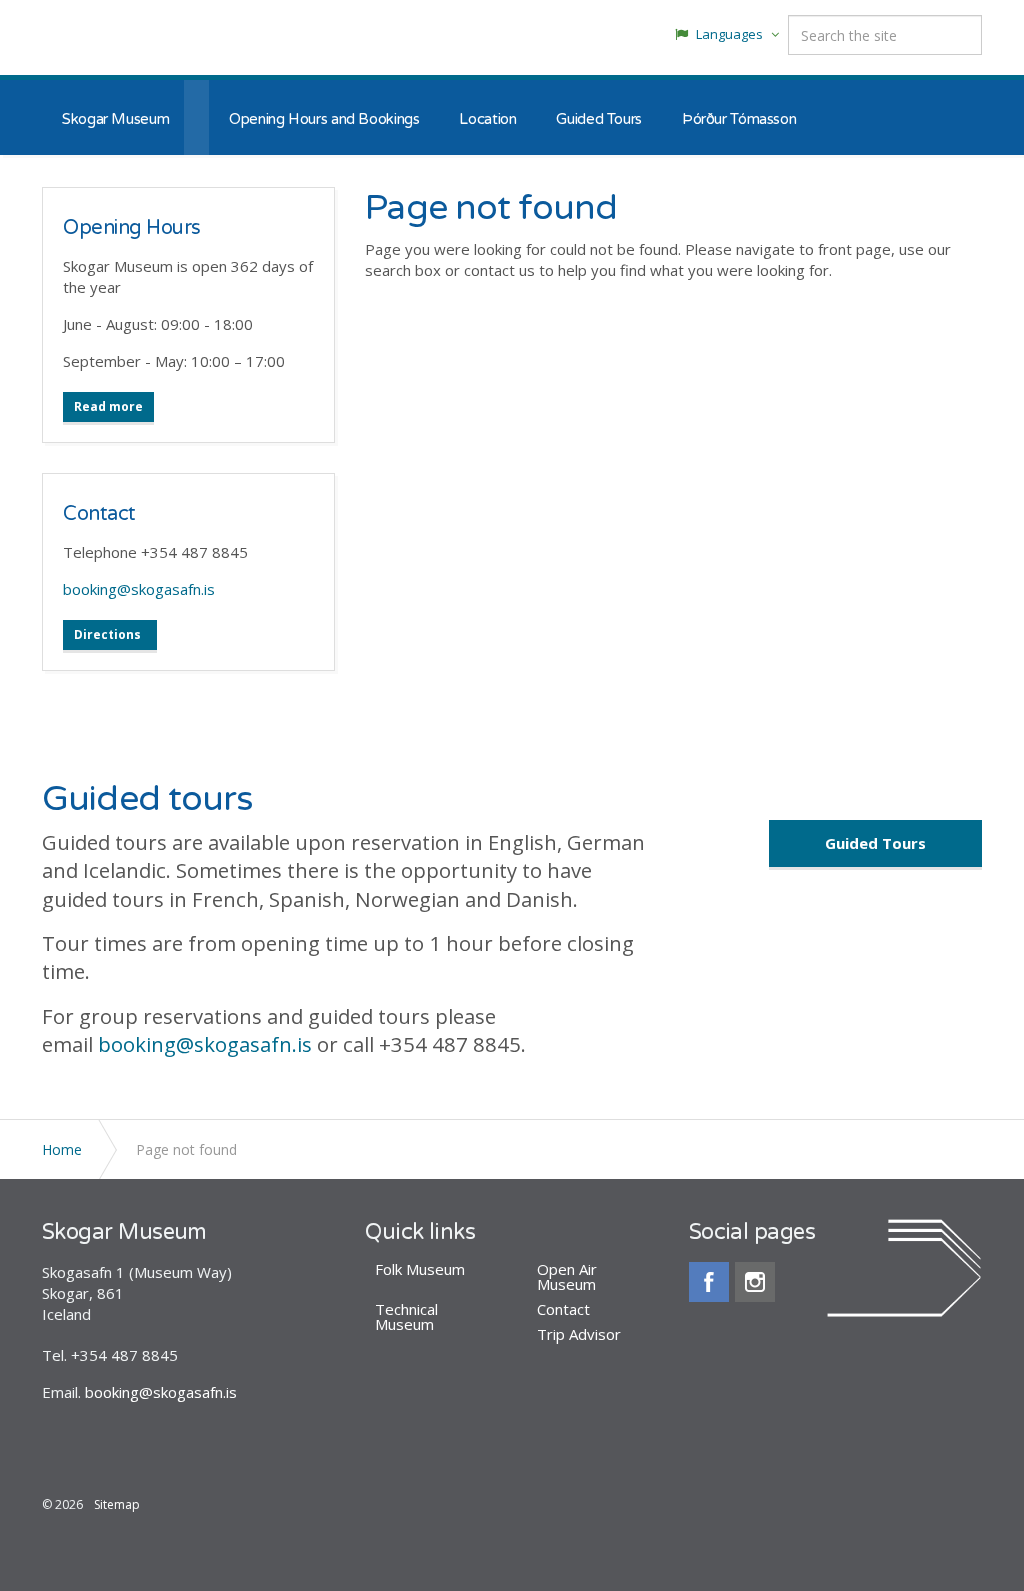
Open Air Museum (567, 1277)
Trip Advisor (579, 1334)
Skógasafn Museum (113, 39)
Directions (107, 634)
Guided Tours (599, 119)
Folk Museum (420, 1269)
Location (487, 119)
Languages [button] (729, 34)
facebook (709, 1282)
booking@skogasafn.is (139, 589)
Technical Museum (406, 1317)
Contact (99, 514)
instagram (755, 1282)
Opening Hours (132, 228)
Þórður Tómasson (739, 119)
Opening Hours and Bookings (324, 119)
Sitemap (117, 1504)
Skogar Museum (115, 119)
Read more (108, 406)
